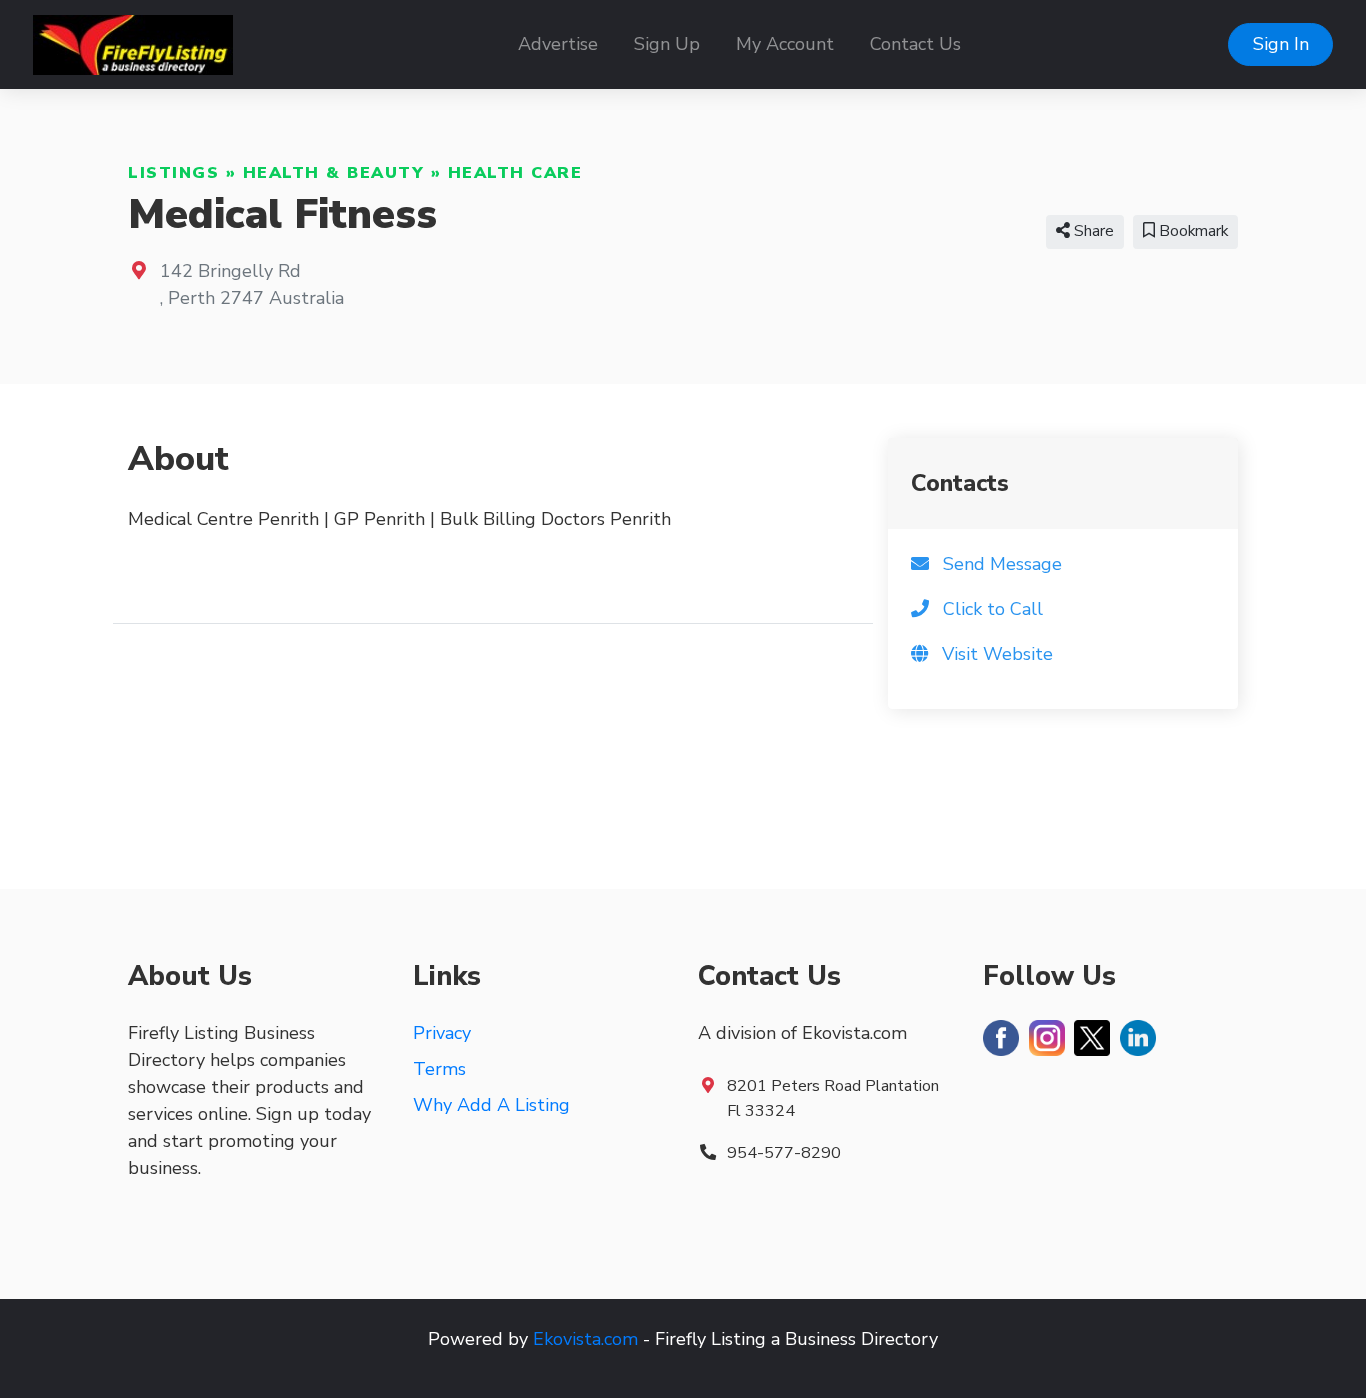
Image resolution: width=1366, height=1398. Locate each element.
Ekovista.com (585, 1339)
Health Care (515, 173)
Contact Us (915, 44)
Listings (173, 173)
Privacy (442, 1033)
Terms (439, 1069)
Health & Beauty (334, 173)
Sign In (1281, 44)
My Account (785, 44)
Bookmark (1191, 231)
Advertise (558, 44)
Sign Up (667, 44)
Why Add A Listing (491, 1105)
